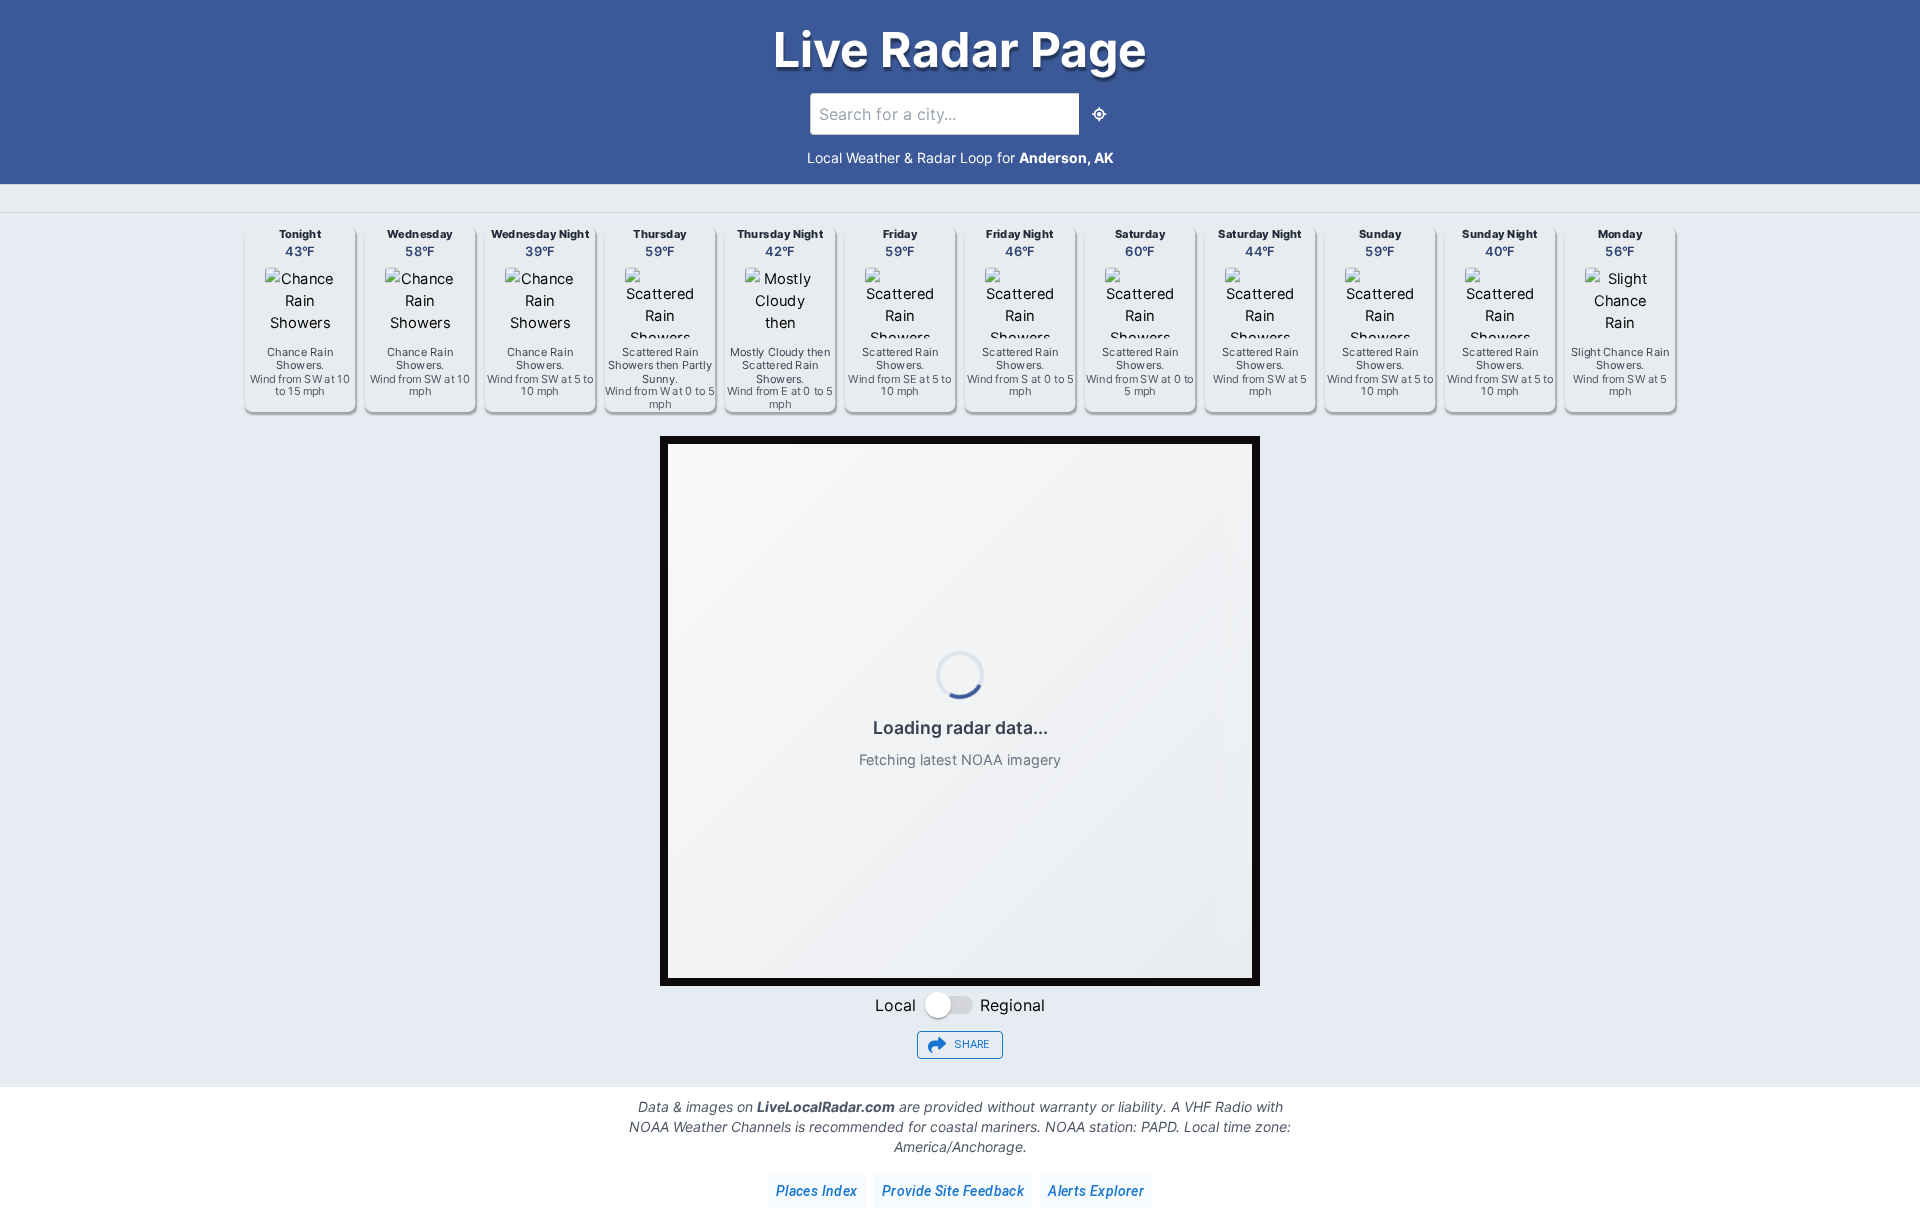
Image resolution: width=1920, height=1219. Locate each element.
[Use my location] (1099, 114)
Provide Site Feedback (953, 1191)
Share (972, 1044)
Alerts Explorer (1096, 1191)
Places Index (817, 1191)
